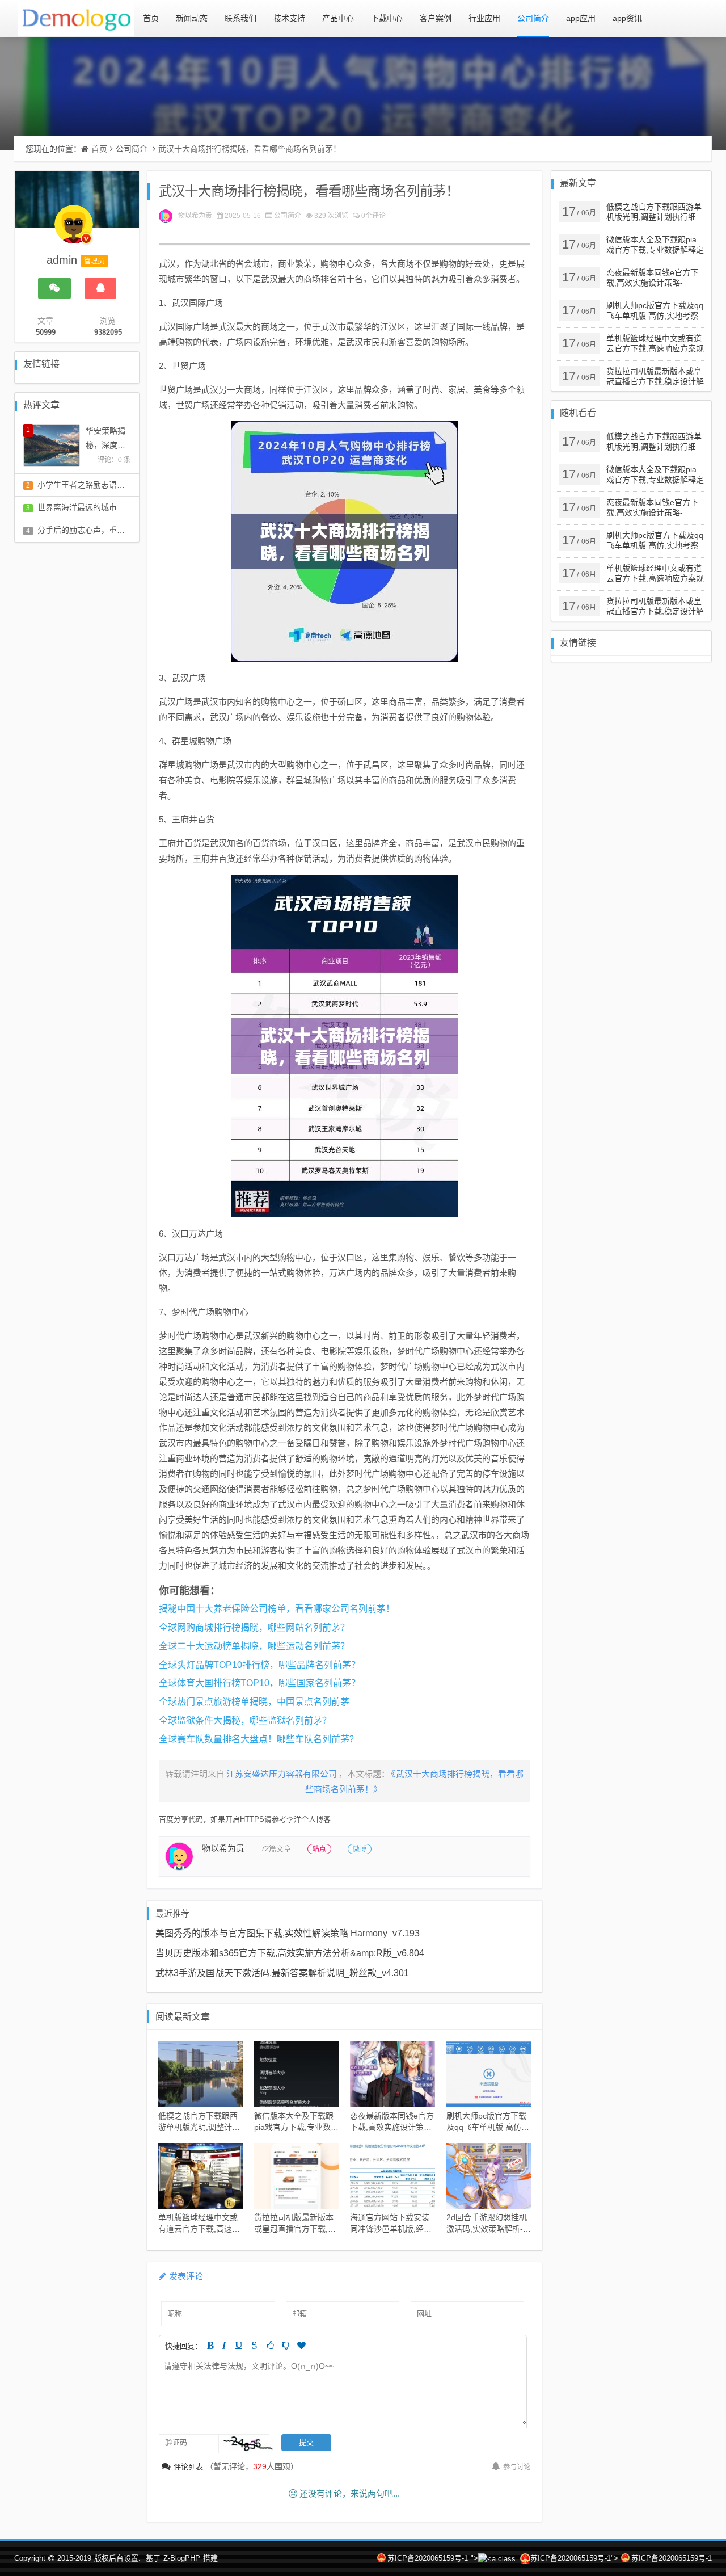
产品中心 (338, 18)
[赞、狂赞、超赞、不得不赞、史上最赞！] (301, 2345)
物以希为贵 (195, 216)
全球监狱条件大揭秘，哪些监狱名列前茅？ (245, 1720)
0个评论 (373, 216)
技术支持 (289, 18)
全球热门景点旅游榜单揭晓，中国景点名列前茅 (254, 1702)
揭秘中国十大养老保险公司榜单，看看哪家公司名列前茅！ (277, 1609)
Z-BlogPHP (182, 2558)
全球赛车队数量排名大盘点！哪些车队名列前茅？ (259, 1739)
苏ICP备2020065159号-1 (428, 2558)
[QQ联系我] (100, 288)
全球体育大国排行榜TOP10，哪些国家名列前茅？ (259, 1683)
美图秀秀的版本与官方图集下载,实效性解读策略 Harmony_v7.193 (288, 1933)
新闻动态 (192, 18)
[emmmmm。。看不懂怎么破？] (286, 2345)
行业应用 (484, 18)
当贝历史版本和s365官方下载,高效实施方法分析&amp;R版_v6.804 (290, 1953)
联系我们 (240, 18)
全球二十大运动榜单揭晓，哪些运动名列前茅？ (254, 1646)
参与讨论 (517, 2467)
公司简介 (533, 18)
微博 (360, 1849)
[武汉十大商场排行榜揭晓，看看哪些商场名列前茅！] (345, 541)
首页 (151, 18)
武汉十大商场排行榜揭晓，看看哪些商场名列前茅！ (250, 149)
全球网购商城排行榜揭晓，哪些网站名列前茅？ (254, 1627)
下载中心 (387, 18)
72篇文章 (276, 1849)
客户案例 (436, 18)
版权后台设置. (117, 2558)
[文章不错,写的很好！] (270, 2345)
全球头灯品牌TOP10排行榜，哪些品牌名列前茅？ (259, 1665)
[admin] (74, 230)
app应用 (581, 18)
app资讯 (627, 18)
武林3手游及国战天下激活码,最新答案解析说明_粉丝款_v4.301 (282, 1973)
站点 (319, 1849)
